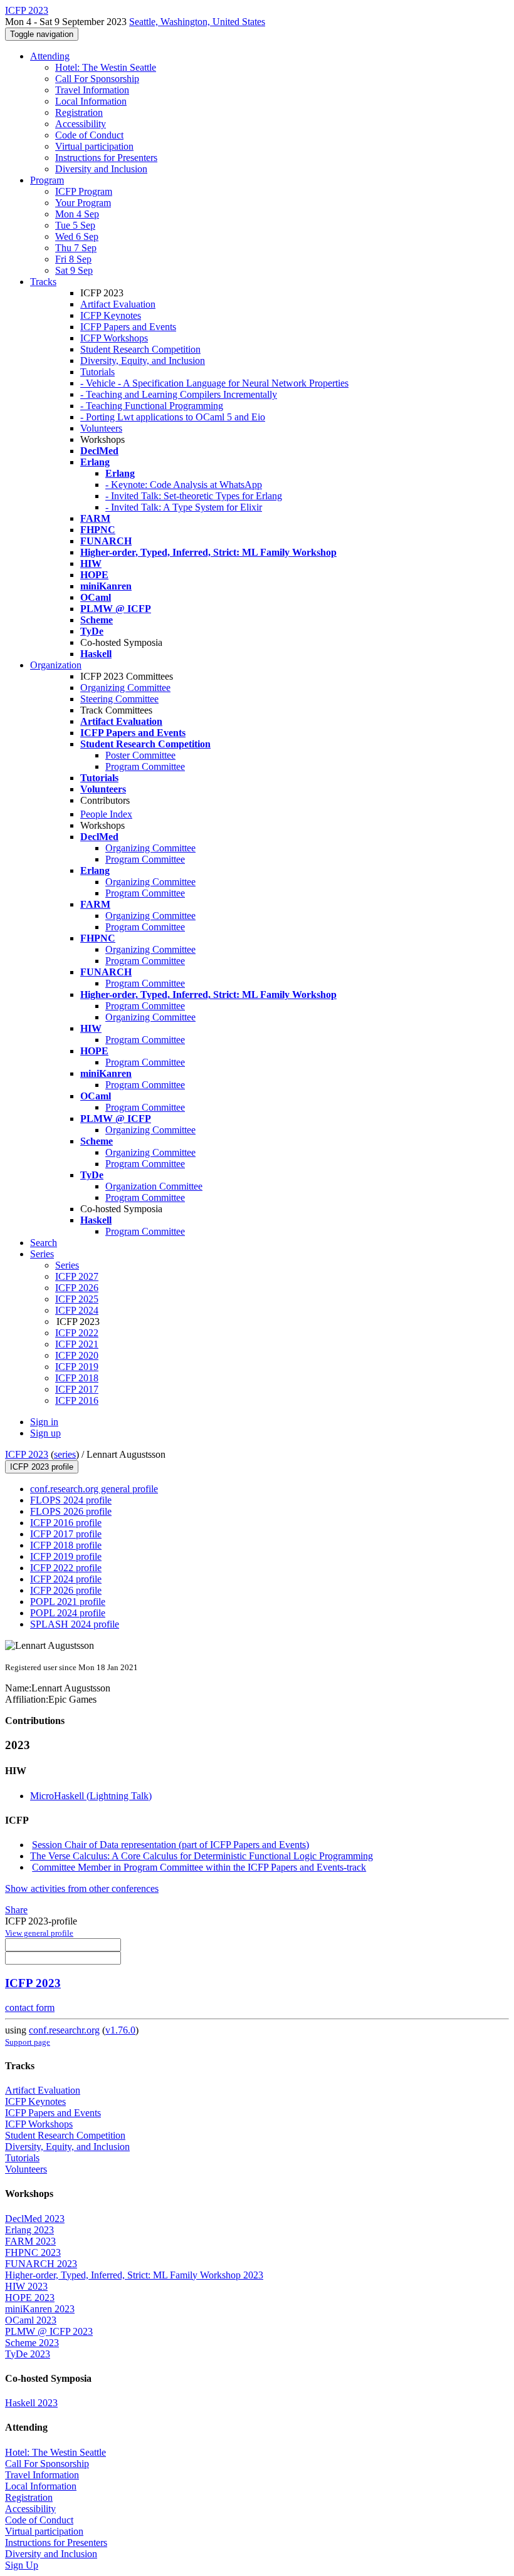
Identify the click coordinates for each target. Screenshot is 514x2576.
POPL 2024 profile (68, 1613)
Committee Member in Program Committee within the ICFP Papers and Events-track (199, 1867)
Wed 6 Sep (77, 236)
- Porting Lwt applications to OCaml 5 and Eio (173, 417)
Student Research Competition (140, 349)
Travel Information (92, 90)
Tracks (43, 282)
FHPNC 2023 (33, 2252)
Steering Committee (119, 699)
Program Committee (145, 766)
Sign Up (22, 2565)
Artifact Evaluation (118, 304)
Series (67, 1265)
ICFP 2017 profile (66, 1534)
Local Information (91, 101)
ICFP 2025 (77, 1299)
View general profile (39, 1933)
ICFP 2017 (77, 1389)
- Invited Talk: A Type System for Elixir (184, 507)
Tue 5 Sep (75, 225)
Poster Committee (140, 755)
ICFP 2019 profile (66, 1556)
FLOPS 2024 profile (71, 1500)
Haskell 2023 (31, 2403)
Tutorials (97, 372)
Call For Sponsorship (97, 79)
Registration (79, 112)
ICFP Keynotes (111, 315)
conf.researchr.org (64, 2030)
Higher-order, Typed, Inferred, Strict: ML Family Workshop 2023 (134, 2275)
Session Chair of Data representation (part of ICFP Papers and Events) (170, 1845)
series (65, 1454)
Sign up (45, 1433)
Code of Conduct (89, 135)
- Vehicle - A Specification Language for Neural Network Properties (214, 383)
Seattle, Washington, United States (197, 22)
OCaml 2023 (31, 2320)
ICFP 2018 (77, 1378)
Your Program (83, 203)
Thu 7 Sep (76, 248)
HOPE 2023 (30, 2298)
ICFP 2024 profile (66, 1579)
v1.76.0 (120, 2030)
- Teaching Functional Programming (152, 406)
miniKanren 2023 (40, 2309)
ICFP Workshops (114, 338)
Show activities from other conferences (82, 1888)
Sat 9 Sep (74, 270)
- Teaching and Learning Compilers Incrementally (179, 394)
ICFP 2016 (77, 1400)
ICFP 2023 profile (42, 1467)
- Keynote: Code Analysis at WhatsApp (184, 485)
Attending (50, 56)
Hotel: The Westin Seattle (106, 67)
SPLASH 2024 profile (75, 1624)
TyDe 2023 (28, 2354)
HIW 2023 (26, 2286)
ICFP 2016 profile (66, 1523)
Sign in (44, 1422)
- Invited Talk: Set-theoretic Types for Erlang (194, 496)
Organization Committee (154, 1186)
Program (47, 180)
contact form (30, 2007)
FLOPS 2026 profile (71, 1511)
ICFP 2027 (77, 1276)
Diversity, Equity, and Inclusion (143, 361)
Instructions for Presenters (106, 158)
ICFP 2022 (77, 1333)
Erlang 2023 (29, 2230)
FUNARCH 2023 (41, 2264)
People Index (106, 814)
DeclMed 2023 (35, 2219)
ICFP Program (84, 191)
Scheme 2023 (32, 2343)
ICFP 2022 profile (66, 1568)
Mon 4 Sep (77, 214)
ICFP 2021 (77, 1344)
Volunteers (101, 428)
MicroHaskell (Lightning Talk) (91, 1796)
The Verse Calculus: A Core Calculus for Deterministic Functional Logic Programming (202, 1856)
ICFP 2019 (77, 1367)
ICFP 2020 (77, 1355)
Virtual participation (94, 146)
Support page (28, 2042)
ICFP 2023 (27, 1454)
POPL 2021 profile (68, 1602)
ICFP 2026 (77, 1288)
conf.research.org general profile (94, 1489)
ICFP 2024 (77, 1310)
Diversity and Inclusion (101, 169)
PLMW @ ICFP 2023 (49, 2331)
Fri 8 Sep (73, 259)
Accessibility (81, 124)
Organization (56, 665)
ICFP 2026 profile (66, 1590)
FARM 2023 (30, 2241)
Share (16, 1910)
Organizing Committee (125, 688)
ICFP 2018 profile (66, 1545)
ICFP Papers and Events (128, 327)
